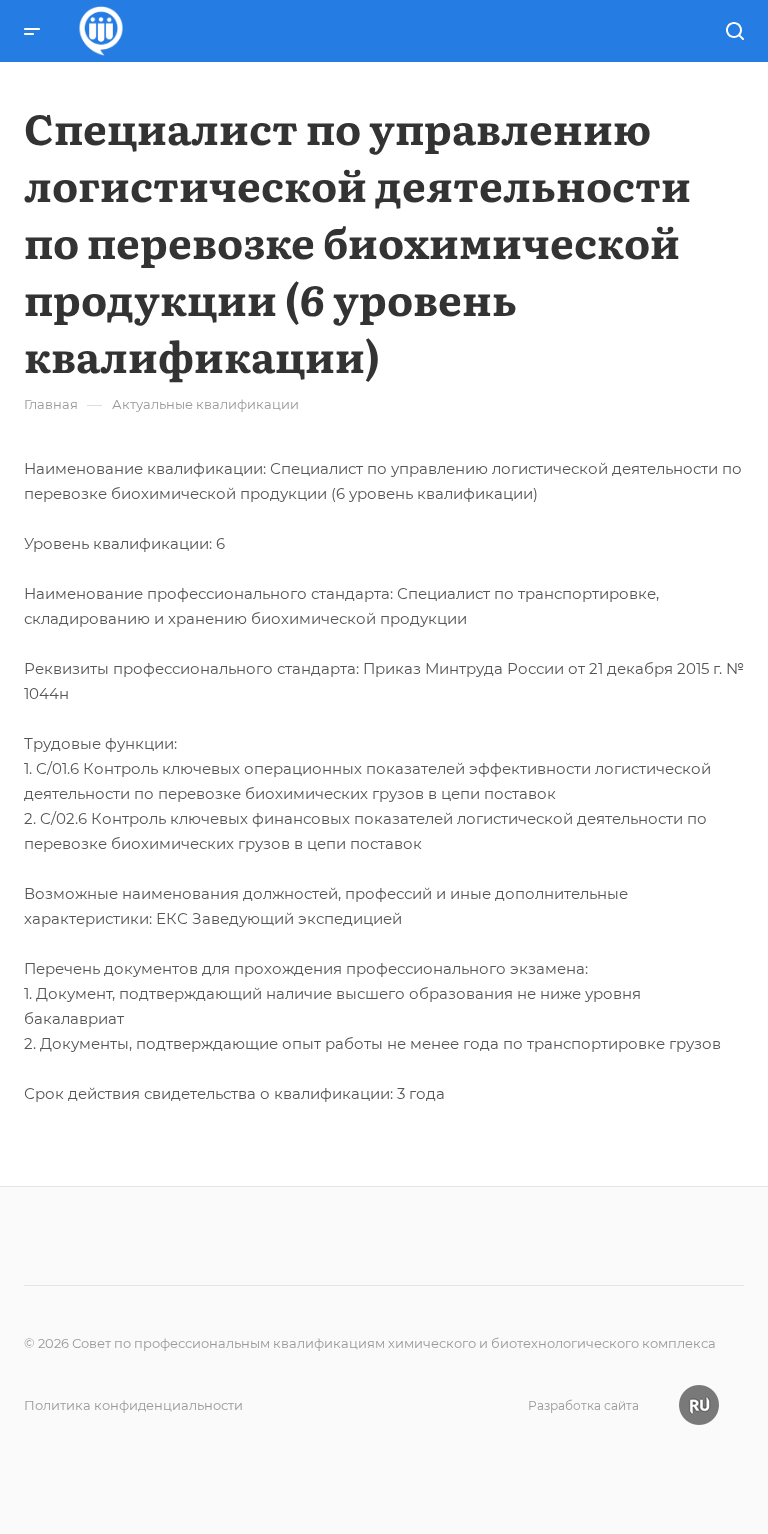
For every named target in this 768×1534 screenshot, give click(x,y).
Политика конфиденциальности (133, 1405)
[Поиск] (734, 31)
